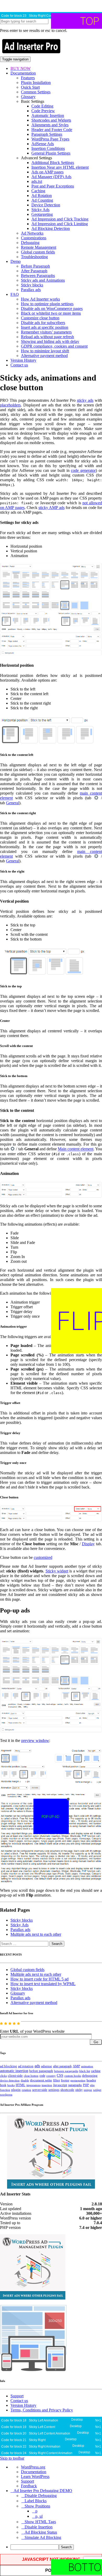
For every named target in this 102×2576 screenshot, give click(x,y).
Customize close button (40, 318)
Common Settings (36, 92)
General (13, 803)
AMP (76, 2066)
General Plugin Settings (51, 153)
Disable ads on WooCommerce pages (52, 308)
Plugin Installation (36, 83)
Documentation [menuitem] (34, 2472)
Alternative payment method (44, 356)
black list (85, 2071)
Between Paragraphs (38, 276)
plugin (16, 2090)
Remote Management (39, 247)
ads (37, 2066)
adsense (47, 2066)
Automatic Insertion (48, 115)
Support (17, 2396)
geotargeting (78, 2080)
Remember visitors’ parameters (46, 332)
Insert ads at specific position (45, 327)
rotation (26, 2090)
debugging (90, 2076)
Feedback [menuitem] (29, 2486)
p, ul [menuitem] (39, 2516)
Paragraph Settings (47, 134)
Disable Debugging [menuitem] (41, 2496)
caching (96, 2071)
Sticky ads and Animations (43, 280)
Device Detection (46, 205)
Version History (23, 360)
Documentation (23, 73)
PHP (86, 2085)
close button (31, 2076)
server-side (40, 2090)
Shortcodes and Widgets (51, 120)
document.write (41, 2080)
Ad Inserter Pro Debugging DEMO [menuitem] (43, 2491)
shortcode (67, 2090)
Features (28, 78)
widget (97, 2090)
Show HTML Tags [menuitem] (40, 2522)
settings (54, 2090)
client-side (15, 2076)
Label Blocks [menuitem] (36, 2501)
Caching (38, 191)
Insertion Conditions (48, 148)
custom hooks (73, 2076)
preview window (35, 1740)
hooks (11, 2085)
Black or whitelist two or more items (51, 313)
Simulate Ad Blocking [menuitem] (43, 2537)
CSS (60, 2076)
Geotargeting (42, 214)
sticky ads (85, 400)
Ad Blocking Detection (51, 228)
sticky (79, 2090)
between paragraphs (66, 2071)
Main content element (76, 1149)
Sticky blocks (32, 285)
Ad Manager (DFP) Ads (51, 177)
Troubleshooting (34, 257)
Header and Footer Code (52, 130)
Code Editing (42, 106)
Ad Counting (42, 200)
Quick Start (30, 87)
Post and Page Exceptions (53, 186)
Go (96, 2042)
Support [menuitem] (27, 2481)
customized (43, 1557)
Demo (16, 261)
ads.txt (37, 181)
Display (88, 1544)
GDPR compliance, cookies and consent (54, 346)
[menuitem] (56, 2547)
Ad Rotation (42, 196)
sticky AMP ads (52, 508)
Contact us (19, 365)
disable (25, 2080)
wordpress (6, 2094)
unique (88, 2090)
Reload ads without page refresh (47, 337)
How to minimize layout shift (45, 351)
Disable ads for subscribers (43, 323)
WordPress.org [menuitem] (33, 2467)
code (42, 2076)
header (91, 2080)
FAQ (15, 294)
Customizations (34, 238)
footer (65, 2080)
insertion (47, 2085)
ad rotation (26, 2066)
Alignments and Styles (50, 125)
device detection (10, 2080)
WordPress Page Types (50, 139)
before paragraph (41, 2071)
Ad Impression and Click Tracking (60, 219)
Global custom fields (38, 252)
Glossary (28, 97)
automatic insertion (14, 2071)
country (51, 2076)
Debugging (30, 243)
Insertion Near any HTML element (60, 167)
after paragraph (62, 2066)
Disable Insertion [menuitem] (39, 2527)
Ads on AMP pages (47, 172)
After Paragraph (34, 271)
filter (56, 2080)
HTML (21, 2085)
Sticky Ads (40, 210)
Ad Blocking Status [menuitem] (41, 2532)
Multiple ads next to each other (36, 1934)
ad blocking (8, 2066)
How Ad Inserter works (40, 299)
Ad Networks (32, 233)
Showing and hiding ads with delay (50, 341)
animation (87, 2066)
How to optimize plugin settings (47, 304)
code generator (83, 470)
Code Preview (43, 111)
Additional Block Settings (53, 163)
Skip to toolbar (12, 2458)
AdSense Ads (43, 144)
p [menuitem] (36, 2511)
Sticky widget (57, 1571)
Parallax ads (31, 290)
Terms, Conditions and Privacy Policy (42, 2410)
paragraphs (75, 2085)
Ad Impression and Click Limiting (60, 224)
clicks (3, 2076)
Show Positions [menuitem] (37, 2506)
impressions (33, 2085)
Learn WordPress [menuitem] (35, 2476)
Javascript (60, 2085)
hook (3, 2085)
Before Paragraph (35, 266)
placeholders (10, 405)
